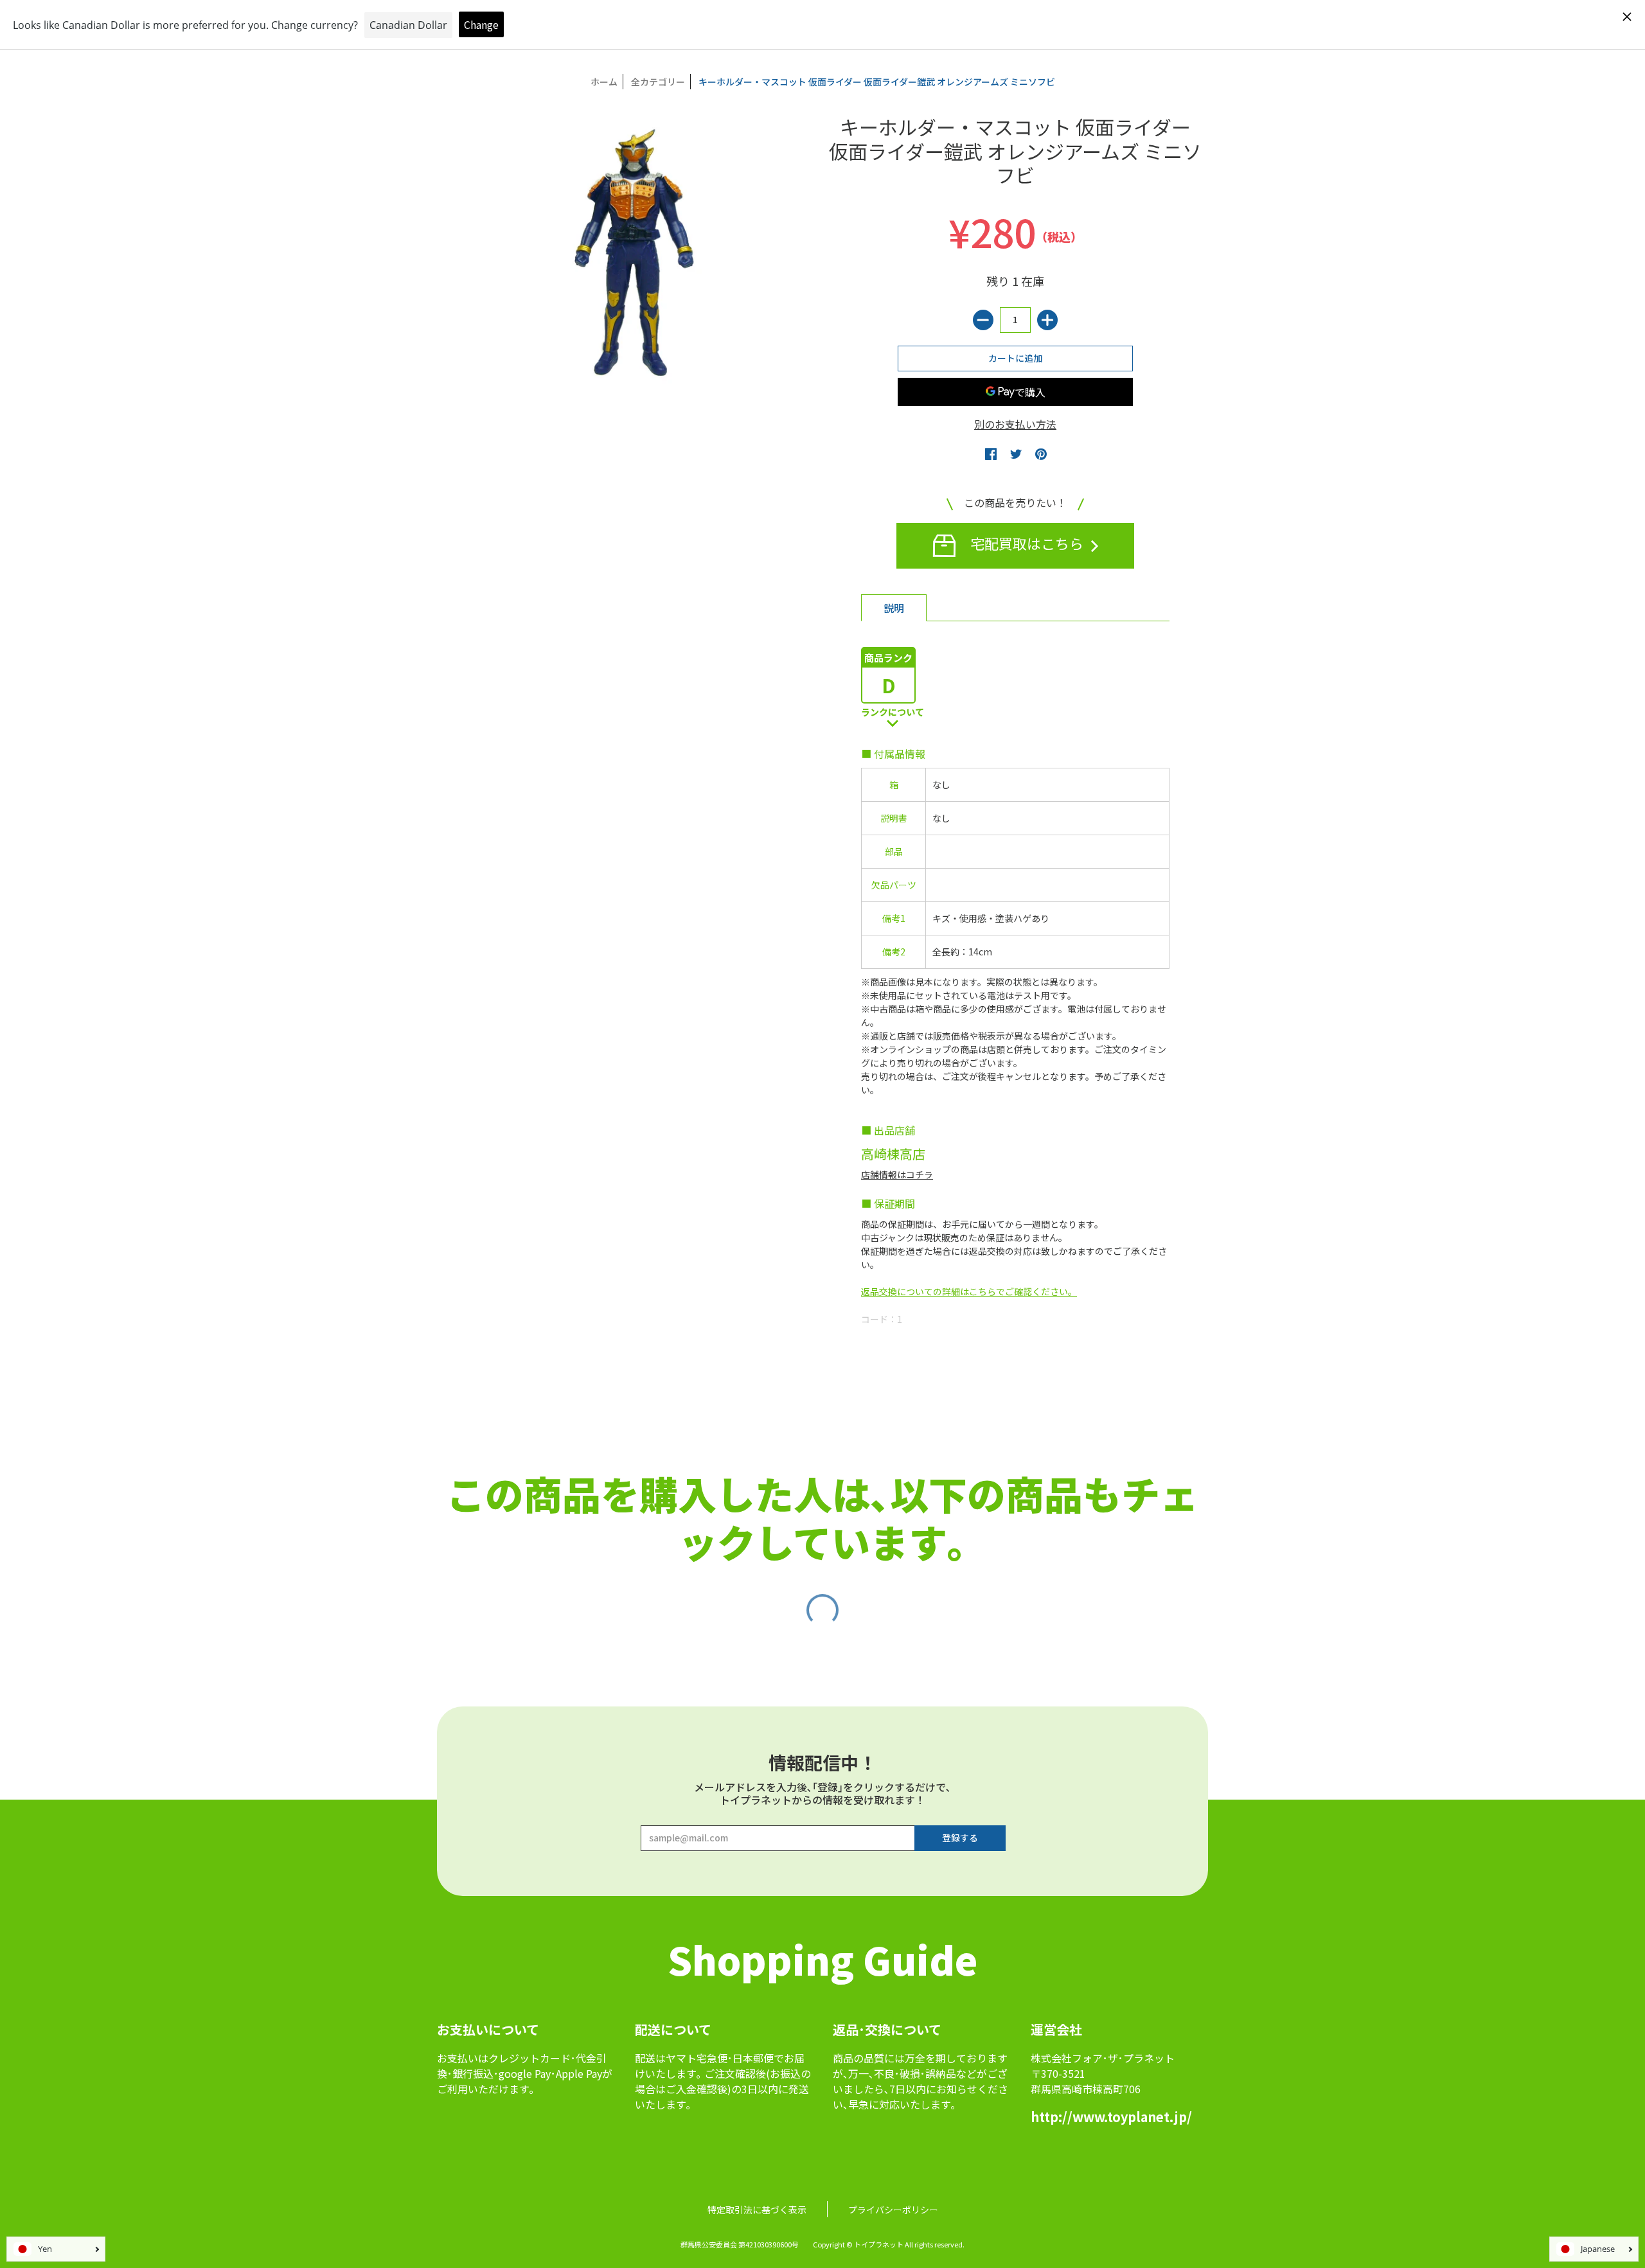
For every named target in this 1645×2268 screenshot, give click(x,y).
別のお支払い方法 (1015, 424)
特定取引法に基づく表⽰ (757, 2210)
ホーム (604, 82)
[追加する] (1047, 320)
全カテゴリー (658, 82)
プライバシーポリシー (893, 2210)
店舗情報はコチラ (897, 1174)
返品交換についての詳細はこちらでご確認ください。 (969, 1291)
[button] (991, 454)
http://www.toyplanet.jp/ (1111, 2117)
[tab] (894, 608)
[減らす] (983, 320)
